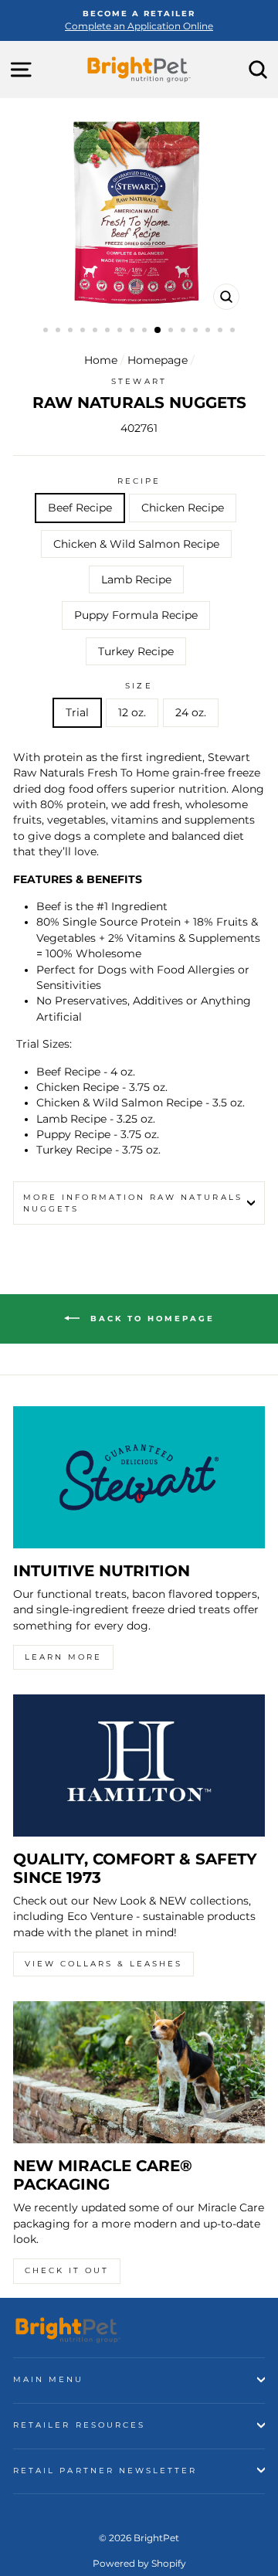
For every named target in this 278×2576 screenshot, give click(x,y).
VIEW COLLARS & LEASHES (103, 1964)
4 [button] (84, 331)
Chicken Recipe (183, 508)
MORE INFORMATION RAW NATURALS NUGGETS (133, 1203)
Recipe (139, 481)
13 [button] (197, 331)
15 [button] (222, 331)
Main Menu (49, 2379)
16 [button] (234, 331)
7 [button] (121, 331)
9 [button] (146, 331)
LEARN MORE (63, 1657)
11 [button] (172, 331)
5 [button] (97, 331)
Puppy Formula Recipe (136, 615)
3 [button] (72, 331)
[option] (139, 20)
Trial (77, 712)
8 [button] (134, 331)
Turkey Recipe (136, 651)
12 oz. (132, 712)
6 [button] (109, 331)
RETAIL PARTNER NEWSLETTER (105, 2471)
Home (101, 360)
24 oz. (191, 712)
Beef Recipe (80, 508)
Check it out (67, 2270)
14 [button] (209, 331)
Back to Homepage (150, 1319)
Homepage (158, 360)
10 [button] (158, 331)
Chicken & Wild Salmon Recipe (136, 544)
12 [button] (185, 331)
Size (139, 686)
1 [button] (47, 331)
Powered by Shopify (139, 2563)
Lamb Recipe (136, 579)
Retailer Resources (79, 2425)
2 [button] (59, 331)
